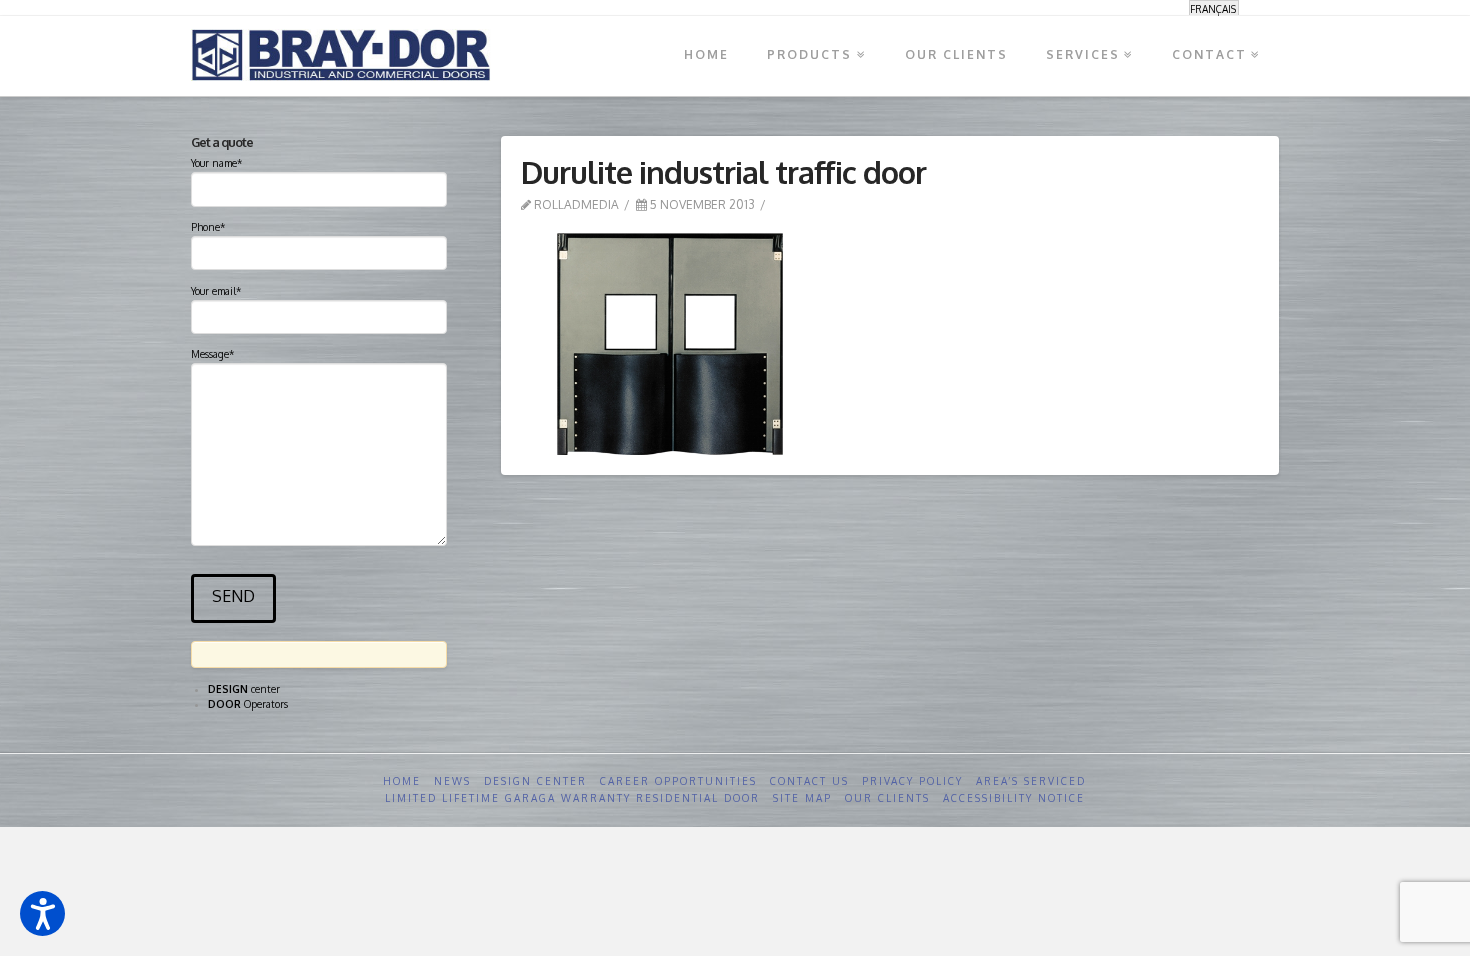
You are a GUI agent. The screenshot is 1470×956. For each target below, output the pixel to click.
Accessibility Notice (1014, 798)
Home (402, 781)
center (244, 689)
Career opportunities (678, 781)
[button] (42, 913)
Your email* (216, 291)
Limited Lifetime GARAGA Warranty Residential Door (572, 798)
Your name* (216, 163)
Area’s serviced (1031, 781)
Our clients (887, 798)
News (452, 781)
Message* (212, 354)
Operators (248, 704)
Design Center (535, 781)
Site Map (802, 798)
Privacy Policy (912, 781)
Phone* (208, 227)
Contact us (809, 781)
